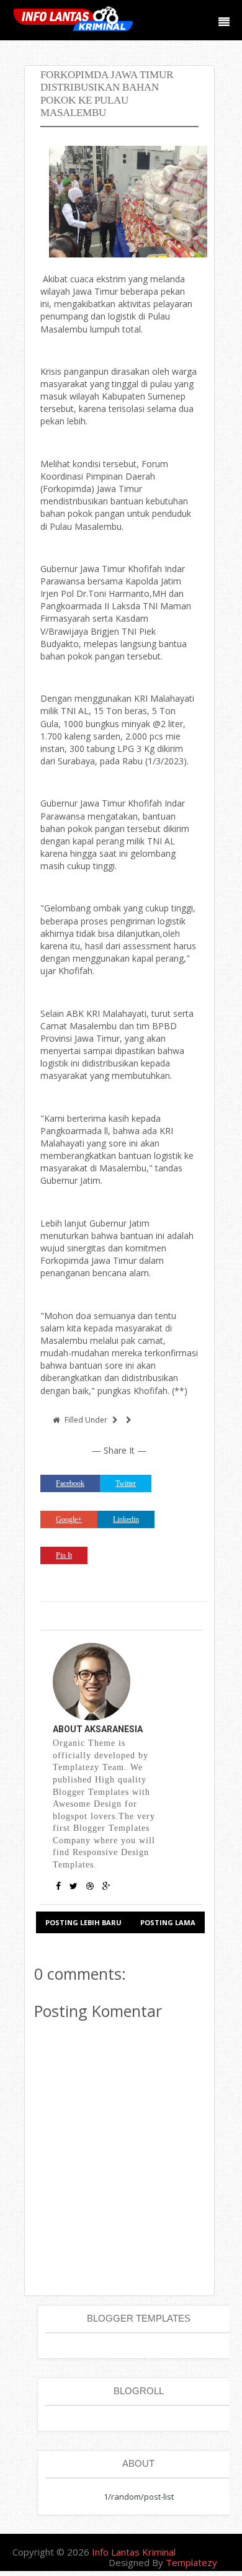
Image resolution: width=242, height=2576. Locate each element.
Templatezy (191, 2562)
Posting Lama (168, 1922)
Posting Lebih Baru (83, 1922)
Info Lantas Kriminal (134, 2552)
